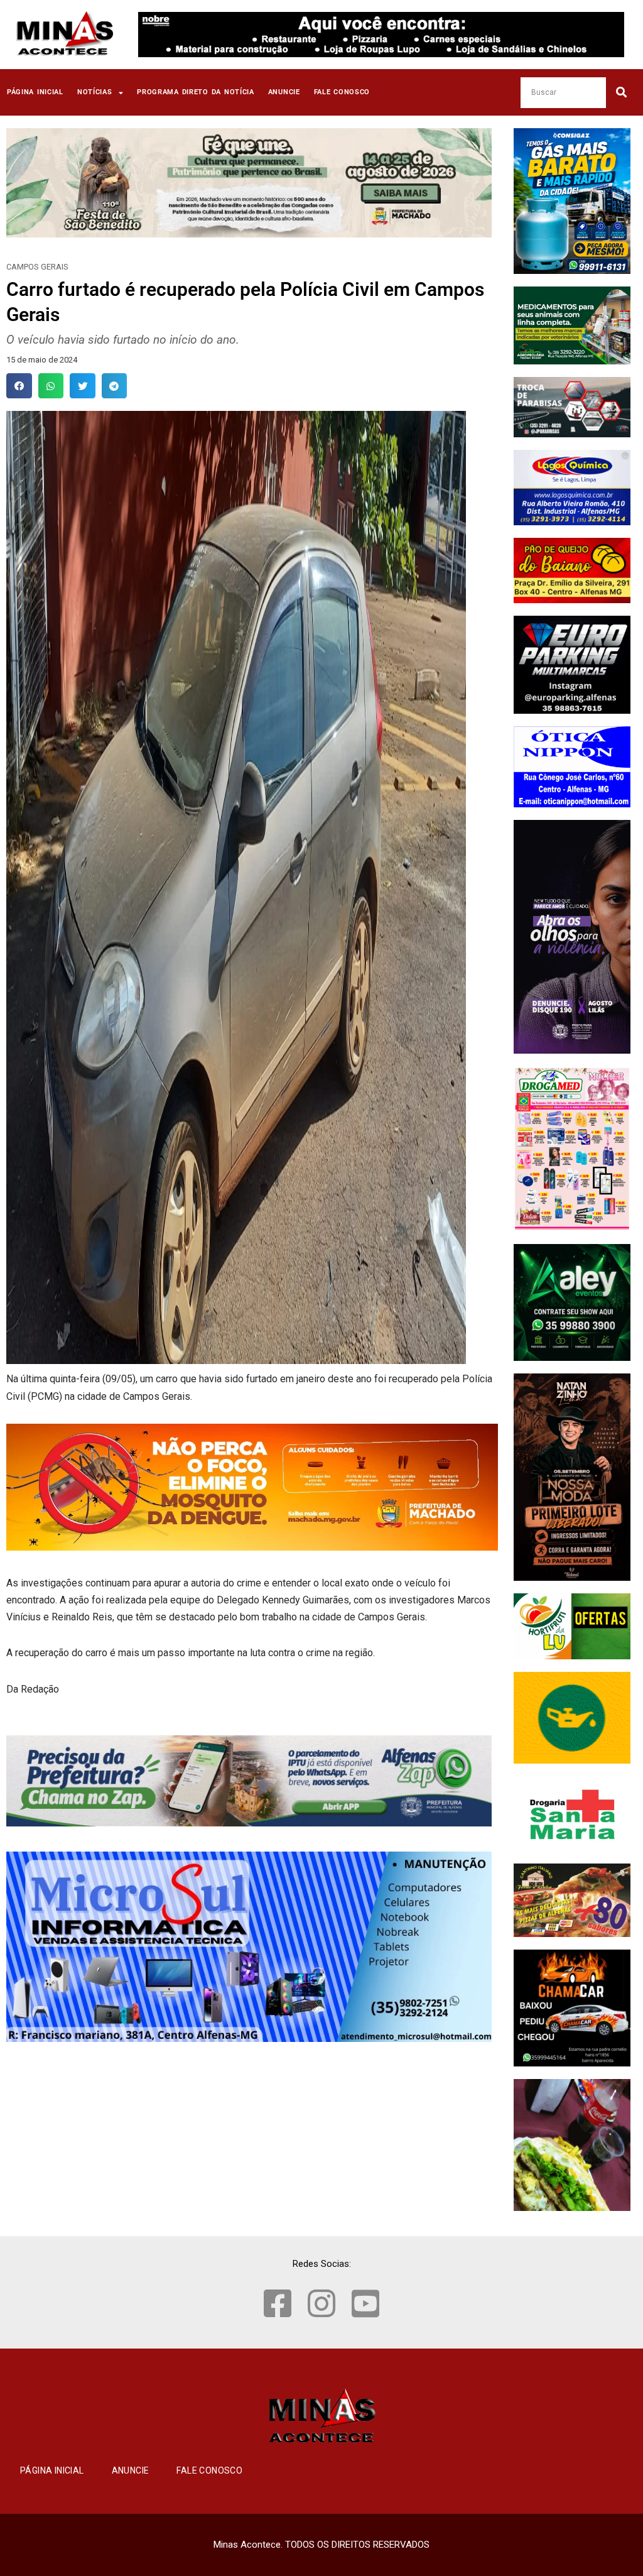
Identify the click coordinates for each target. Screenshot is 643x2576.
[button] (19, 386)
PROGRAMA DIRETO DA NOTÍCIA (196, 92)
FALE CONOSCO (342, 92)
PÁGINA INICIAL (35, 92)
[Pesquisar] (621, 93)
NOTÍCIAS (95, 92)
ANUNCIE (284, 92)
